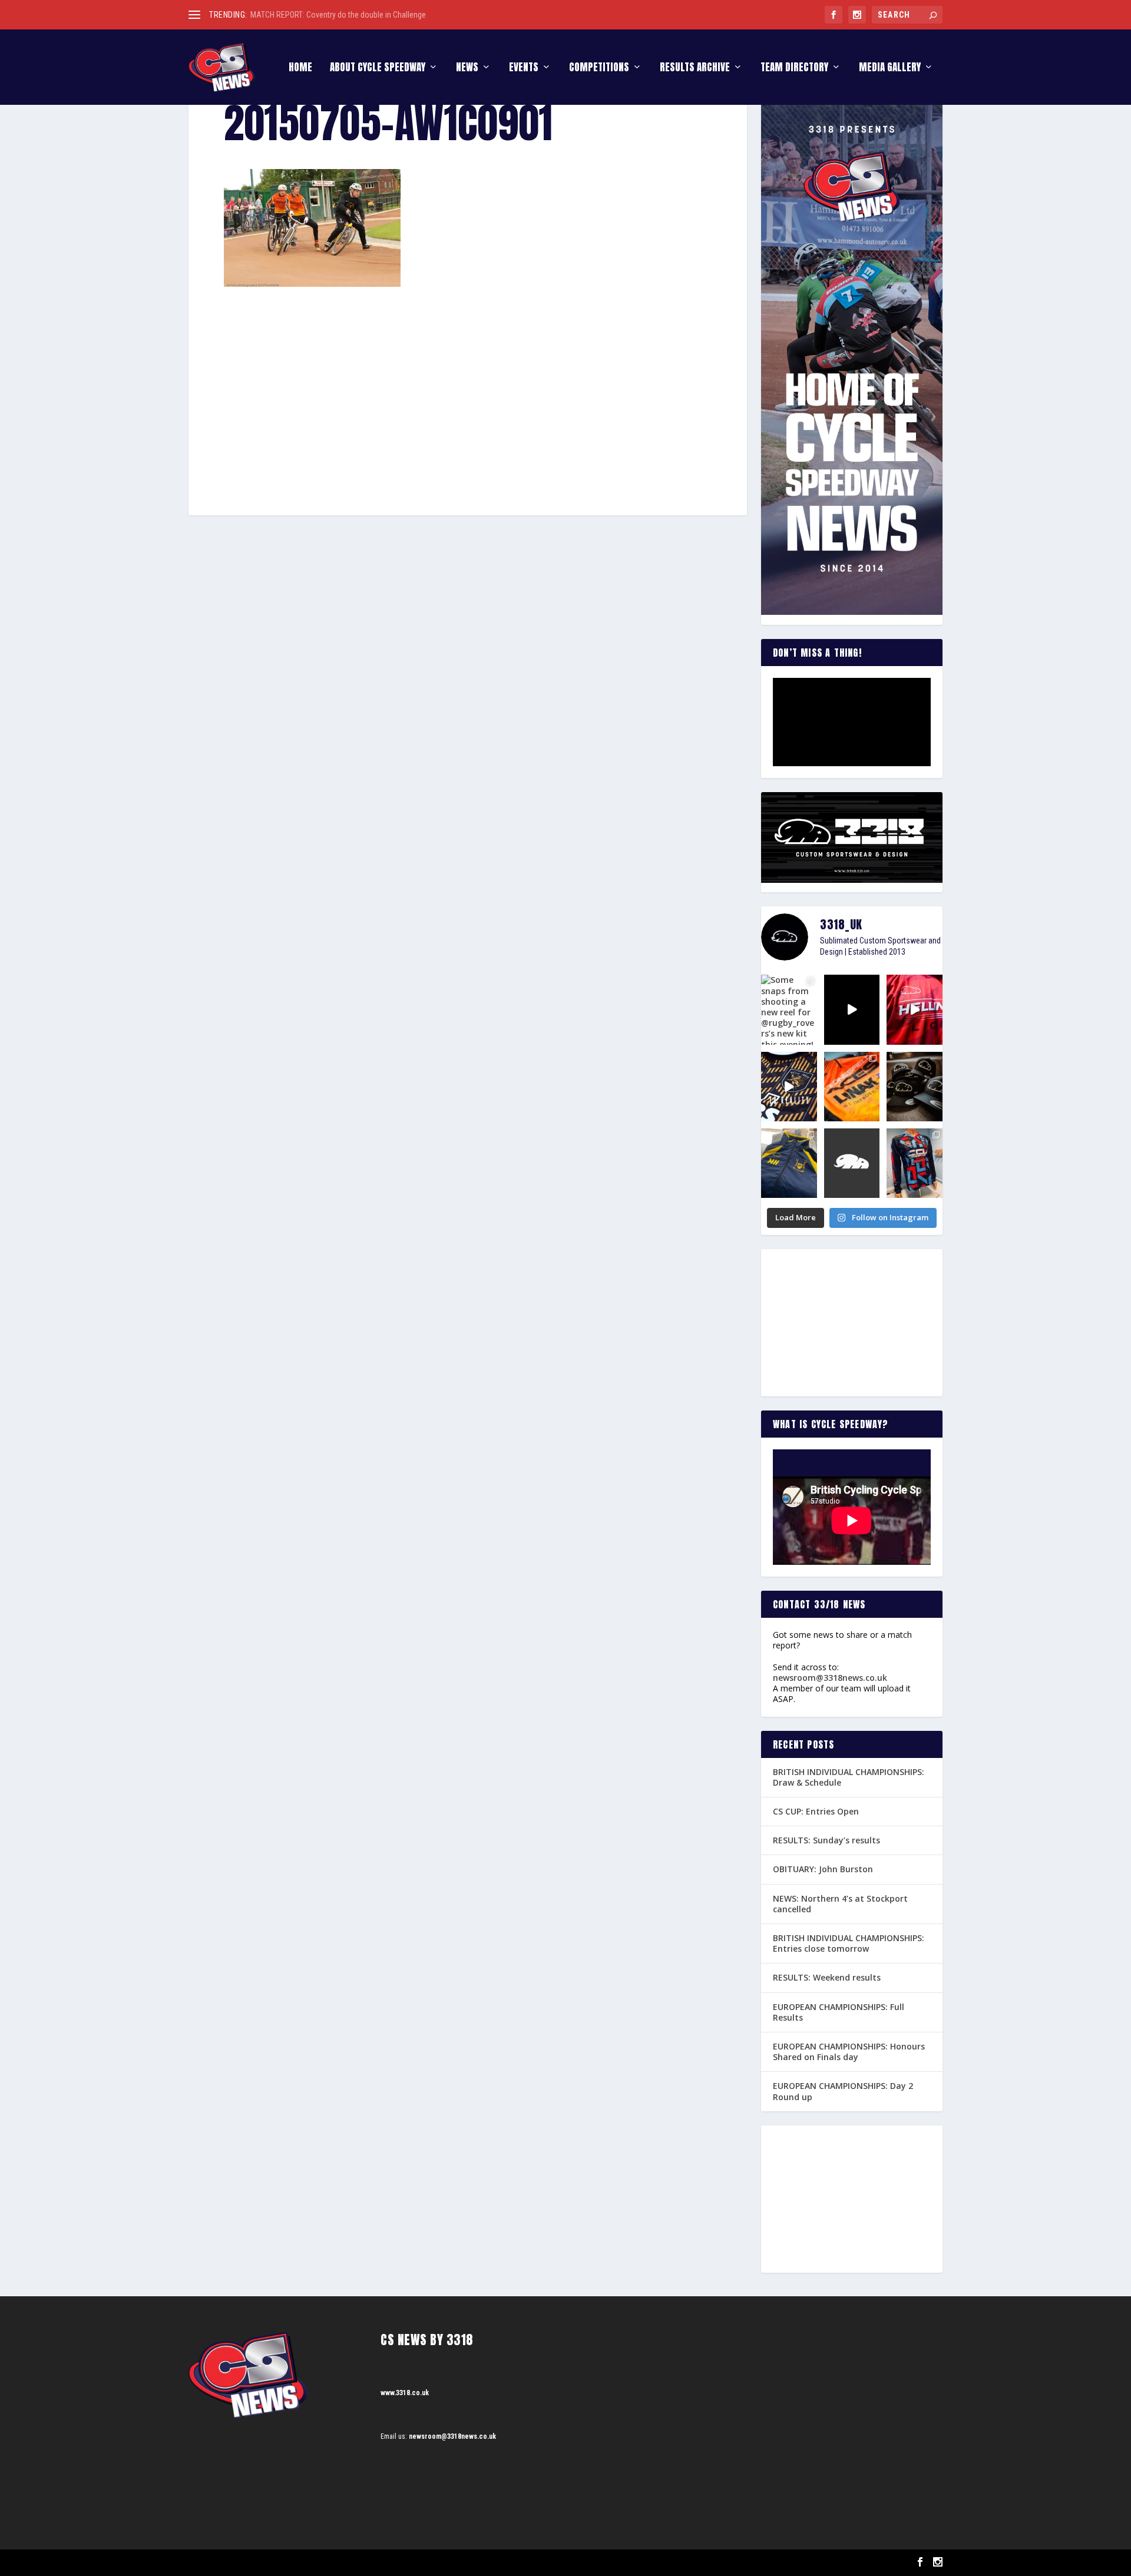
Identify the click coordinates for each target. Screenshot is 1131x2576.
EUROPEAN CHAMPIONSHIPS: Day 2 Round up (843, 2091)
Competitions (599, 69)
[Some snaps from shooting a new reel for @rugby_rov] (789, 1009)
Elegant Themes (248, 2563)
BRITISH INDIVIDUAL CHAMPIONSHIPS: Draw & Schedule (849, 1777)
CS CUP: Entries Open (816, 1811)
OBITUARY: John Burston (823, 1869)
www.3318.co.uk (405, 2393)
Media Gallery (890, 69)
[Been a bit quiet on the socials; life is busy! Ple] (789, 1163)
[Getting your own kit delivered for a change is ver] (915, 1163)
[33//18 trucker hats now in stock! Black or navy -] (915, 1087)
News (467, 69)
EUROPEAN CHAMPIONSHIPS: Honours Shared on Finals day (849, 2052)
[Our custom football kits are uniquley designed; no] (852, 1009)
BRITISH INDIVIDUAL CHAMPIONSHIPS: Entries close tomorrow (849, 1943)
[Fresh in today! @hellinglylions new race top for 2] (915, 1009)
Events (524, 69)
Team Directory (794, 69)
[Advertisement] (468, 374)
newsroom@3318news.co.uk (830, 1678)
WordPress (324, 2563)
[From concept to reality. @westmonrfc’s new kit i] (789, 1087)
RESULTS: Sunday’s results (826, 1840)
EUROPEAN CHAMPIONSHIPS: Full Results (839, 2012)
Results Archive (695, 69)
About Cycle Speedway (378, 69)
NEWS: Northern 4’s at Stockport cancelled (840, 1904)
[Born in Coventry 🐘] (852, 1163)
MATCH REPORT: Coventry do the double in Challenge (338, 15)
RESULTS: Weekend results (827, 1977)
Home (300, 69)
